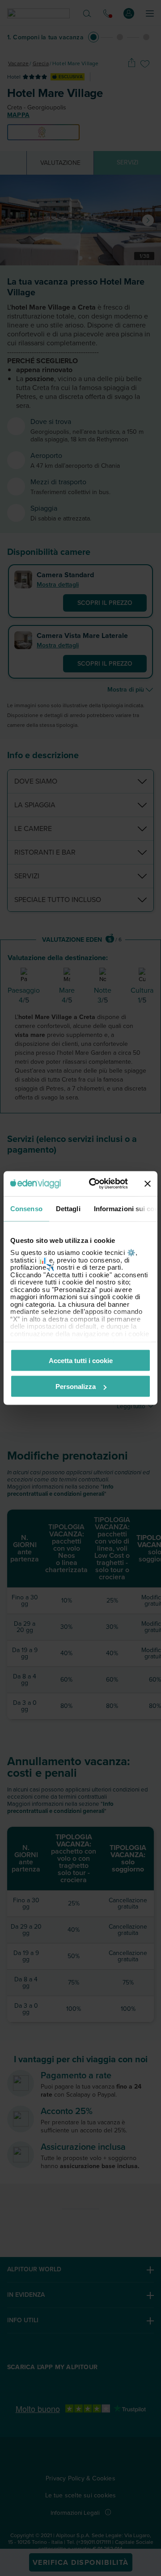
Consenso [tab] (26, 1208)
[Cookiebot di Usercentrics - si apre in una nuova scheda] (94, 1184)
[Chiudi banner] (148, 1183)
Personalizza (76, 1387)
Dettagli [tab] (68, 1208)
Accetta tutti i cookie (81, 1360)
